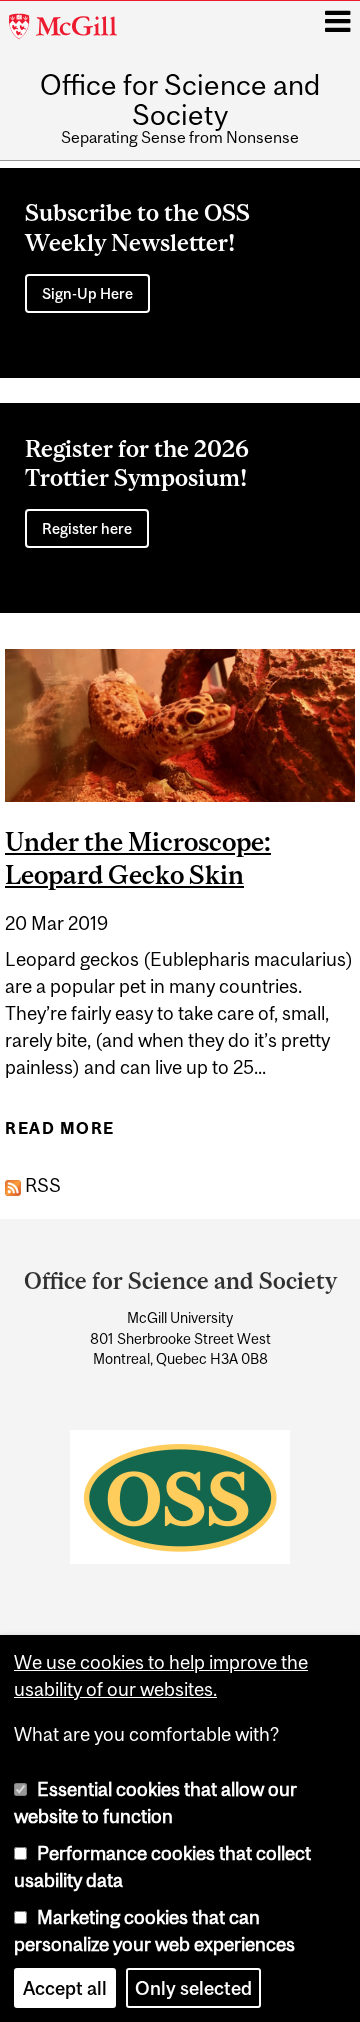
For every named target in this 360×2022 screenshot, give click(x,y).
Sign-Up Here (87, 293)
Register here (87, 528)
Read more (60, 1134)
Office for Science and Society (180, 100)
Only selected (193, 1988)
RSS (41, 1185)
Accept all (65, 1988)
